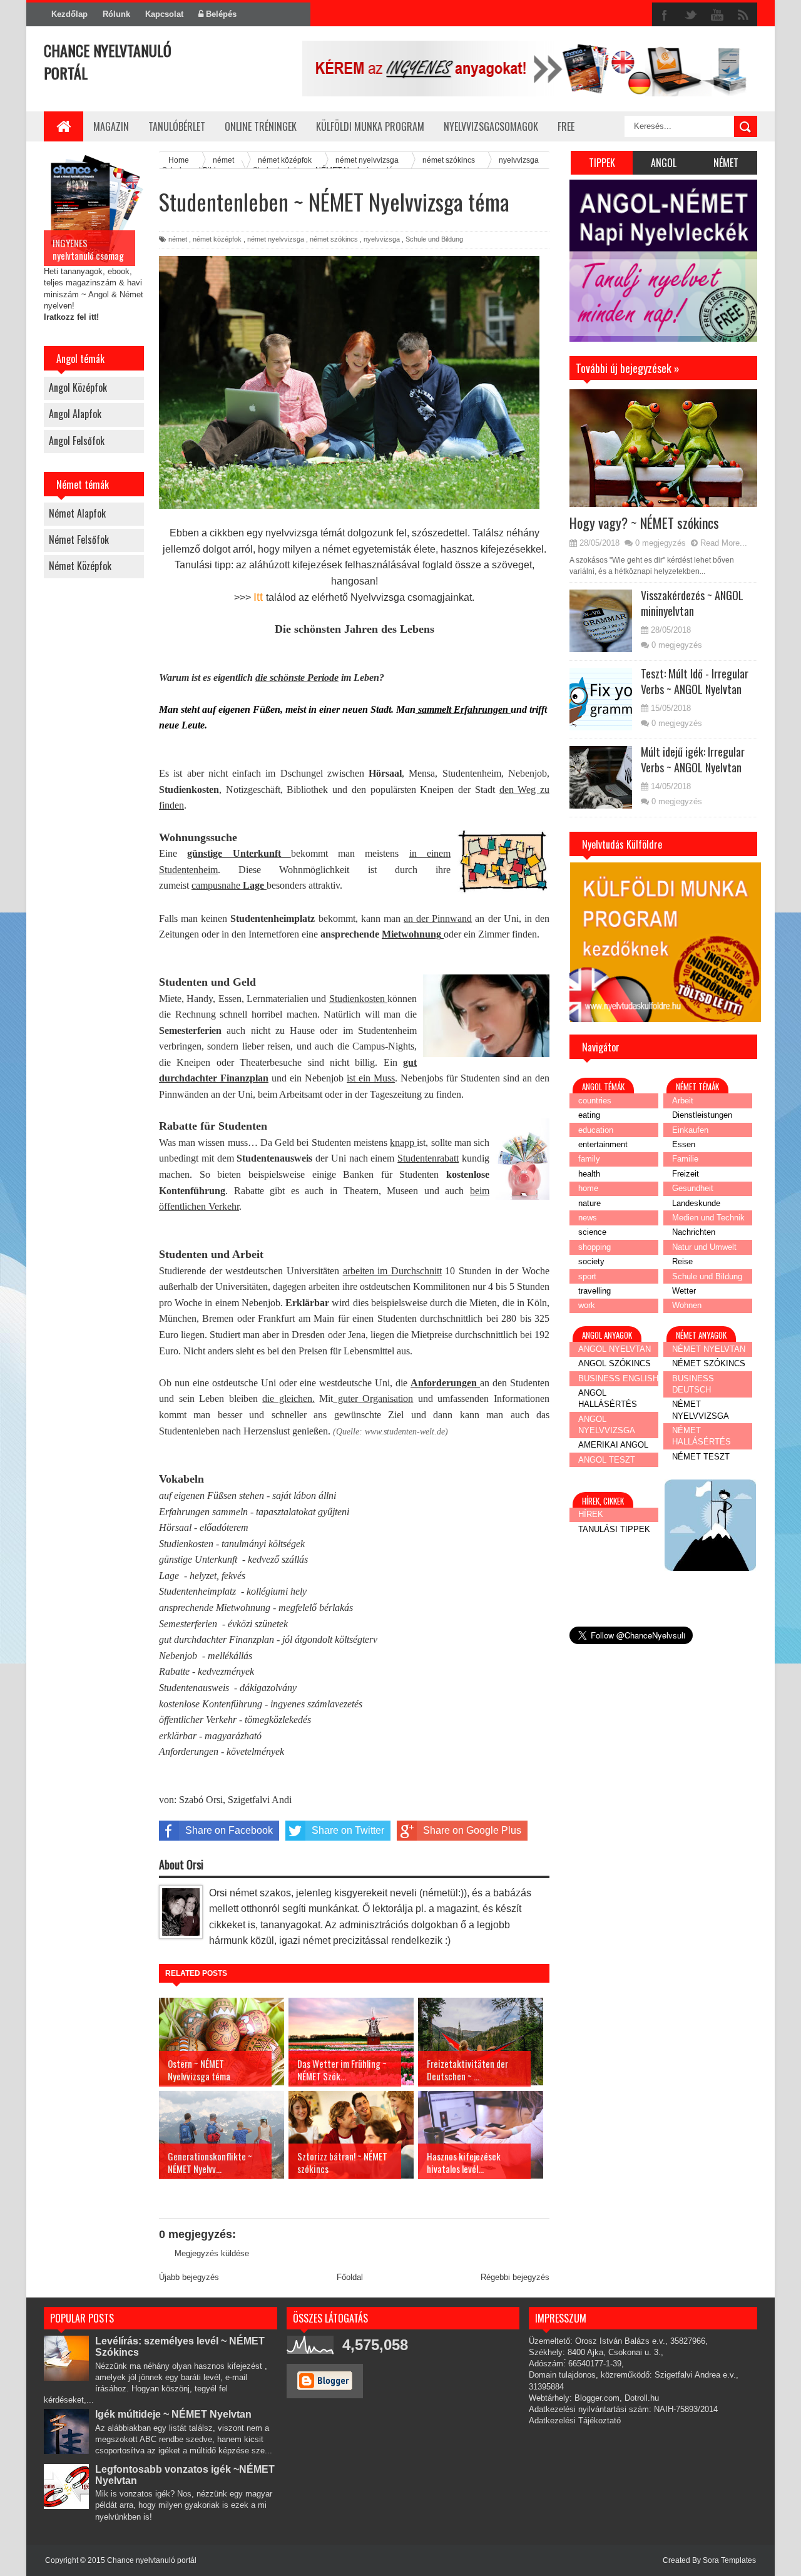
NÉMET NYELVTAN (709, 1349)
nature (589, 1203)
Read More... (724, 543)
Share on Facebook (229, 1830)
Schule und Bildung (434, 239)
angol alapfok (75, 414)
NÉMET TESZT (701, 1457)
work (587, 1305)
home (588, 1188)
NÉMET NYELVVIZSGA (701, 1410)
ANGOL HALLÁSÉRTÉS (608, 1398)
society (591, 1261)
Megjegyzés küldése (212, 2253)
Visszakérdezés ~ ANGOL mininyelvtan (692, 603)
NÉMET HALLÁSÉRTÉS (702, 1436)
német (178, 239)
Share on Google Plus (472, 1830)
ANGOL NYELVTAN (615, 1349)
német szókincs (334, 239)
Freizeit (686, 1174)
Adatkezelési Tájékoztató (575, 2420)
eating (589, 1115)
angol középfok (78, 387)
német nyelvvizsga (276, 239)
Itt (260, 597)
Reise (682, 1261)
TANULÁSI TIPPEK (614, 1529)
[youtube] (717, 15)
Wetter (684, 1291)
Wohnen (687, 1305)
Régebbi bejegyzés (515, 2277)
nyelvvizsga (382, 239)
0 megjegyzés (661, 543)
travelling (594, 1291)
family (589, 1159)
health (589, 1174)
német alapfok (77, 513)
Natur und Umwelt (704, 1247)
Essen (684, 1144)
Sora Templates (729, 2560)
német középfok (80, 566)
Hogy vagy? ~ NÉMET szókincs (644, 523)
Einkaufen (690, 1130)
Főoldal (350, 2277)
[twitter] (691, 15)
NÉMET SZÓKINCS (709, 1363)
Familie (685, 1159)
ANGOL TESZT (607, 1460)
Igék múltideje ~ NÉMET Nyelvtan (173, 2414)
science (592, 1232)
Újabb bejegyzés (189, 2277)
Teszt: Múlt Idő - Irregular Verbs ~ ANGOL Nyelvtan (695, 681)
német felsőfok (79, 539)
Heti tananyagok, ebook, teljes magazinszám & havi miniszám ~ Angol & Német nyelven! (94, 279)
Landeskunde (696, 1203)
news (588, 1218)
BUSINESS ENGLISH (618, 1378)
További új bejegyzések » (615, 350)
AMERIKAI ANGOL (613, 1445)
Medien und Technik (708, 1218)
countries (595, 1101)
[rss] (743, 15)
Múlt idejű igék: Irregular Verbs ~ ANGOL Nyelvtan (693, 759)
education (596, 1130)
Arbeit (683, 1101)
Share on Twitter (348, 1830)
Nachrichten (694, 1232)
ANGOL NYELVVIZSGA (607, 1425)
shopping (594, 1247)
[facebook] (665, 15)
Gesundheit (693, 1188)
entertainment (603, 1144)
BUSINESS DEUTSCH (693, 1384)
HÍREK (591, 1514)
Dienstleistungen (702, 1115)
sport (587, 1276)
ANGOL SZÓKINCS (615, 1363)
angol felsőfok (77, 441)
